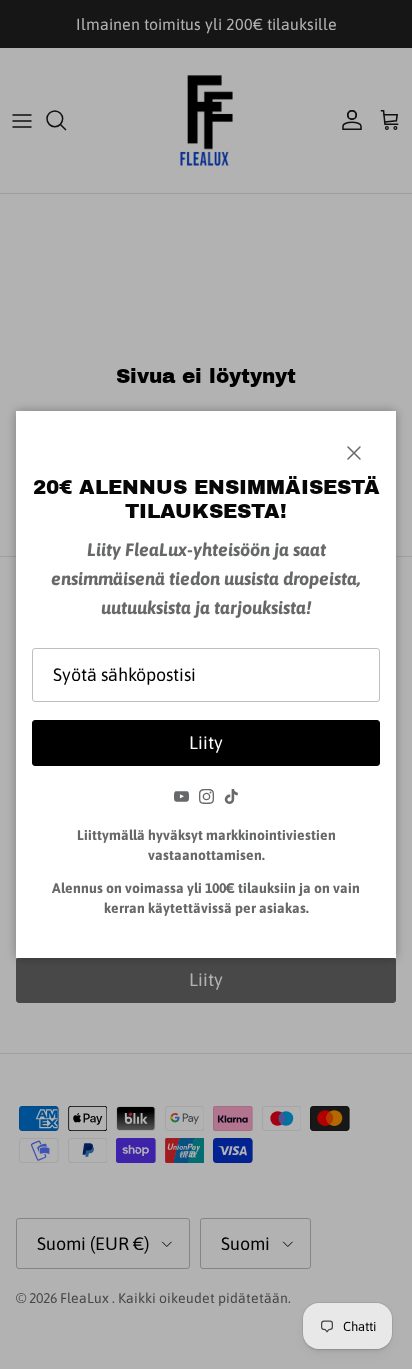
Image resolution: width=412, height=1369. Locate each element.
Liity (206, 742)
